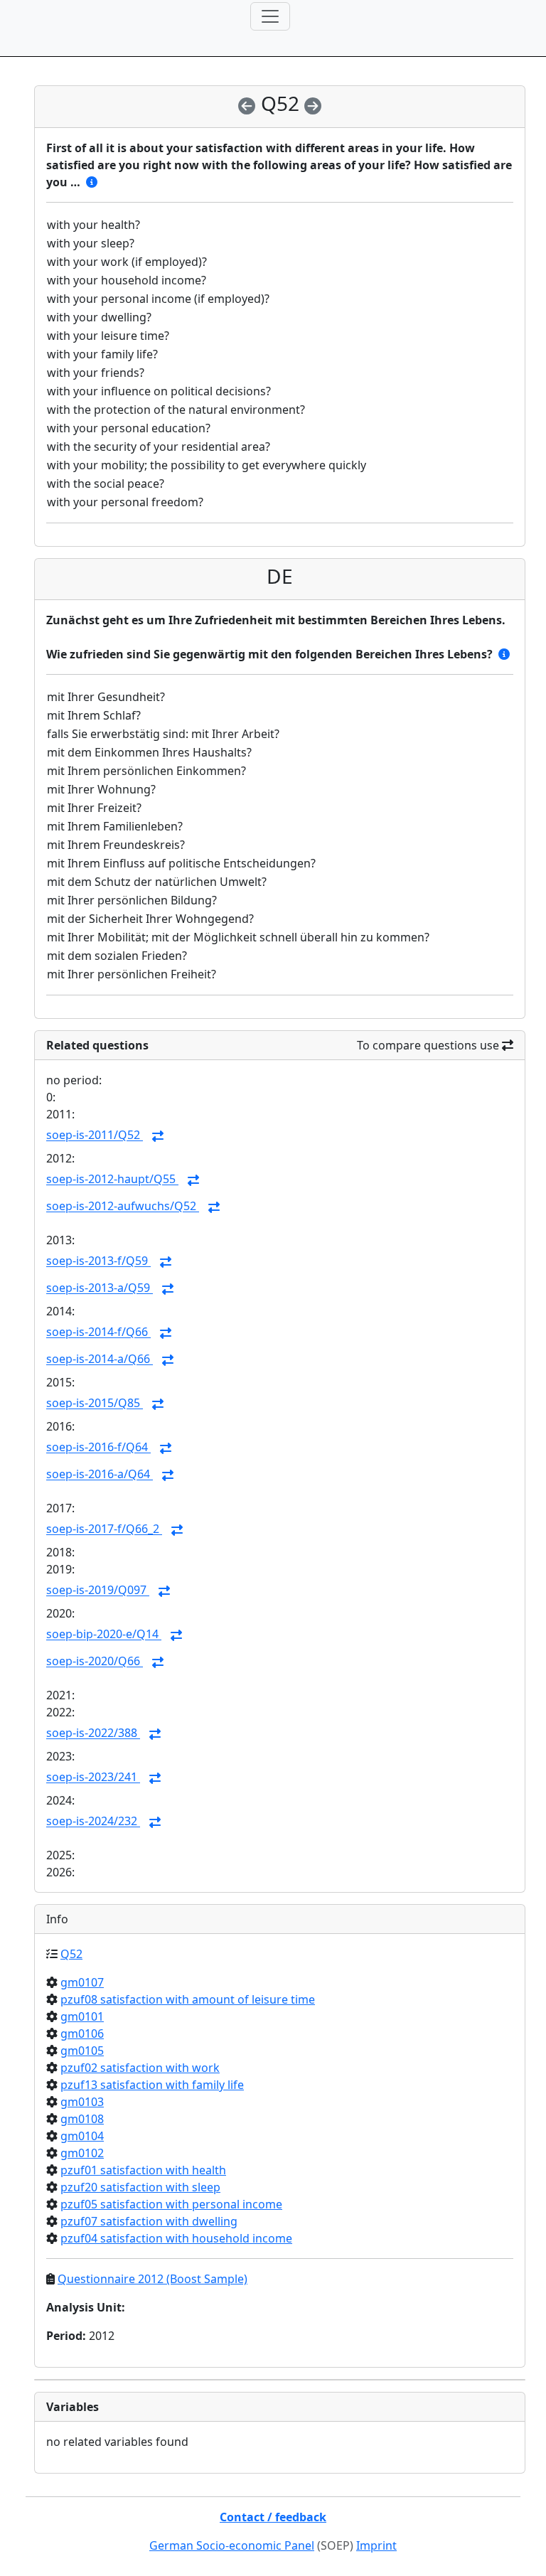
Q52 (71, 1954)
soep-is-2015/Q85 (95, 1404)
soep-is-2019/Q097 (98, 1591)
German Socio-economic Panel (232, 2545)
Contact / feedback (273, 2517)
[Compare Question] (158, 1136)
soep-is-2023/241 (93, 1778)
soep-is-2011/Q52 (95, 1135)
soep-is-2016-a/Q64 (100, 1475)
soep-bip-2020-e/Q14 (104, 1635)
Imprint (376, 2545)
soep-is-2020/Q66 (95, 1662)
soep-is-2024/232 (93, 1822)
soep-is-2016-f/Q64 (98, 1448)
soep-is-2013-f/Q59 (98, 1261)
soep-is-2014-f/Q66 (98, 1332)
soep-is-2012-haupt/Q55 (112, 1180)
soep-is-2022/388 (93, 1733)
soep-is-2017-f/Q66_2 (104, 1529)
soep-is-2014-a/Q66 (100, 1359)
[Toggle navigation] (270, 16)
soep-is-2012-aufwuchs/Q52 (123, 1207)
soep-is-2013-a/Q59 (100, 1288)
